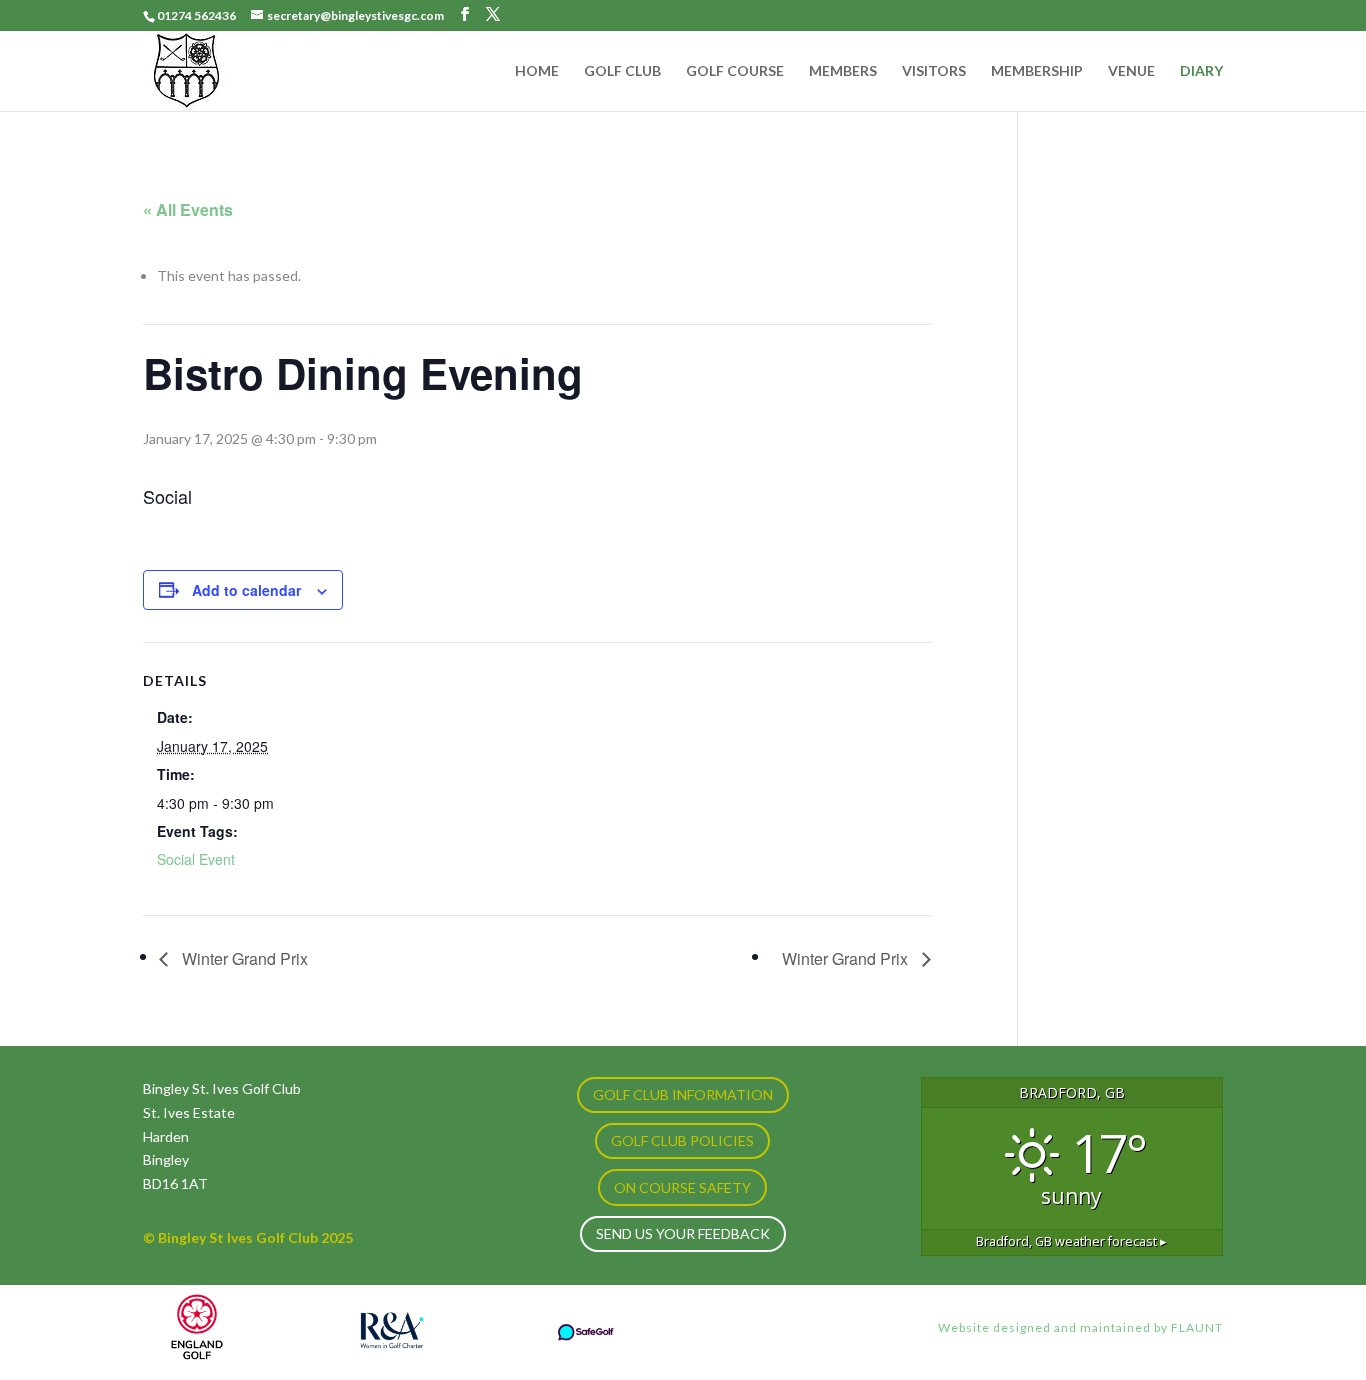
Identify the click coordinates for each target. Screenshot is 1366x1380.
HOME (537, 71)
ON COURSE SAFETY (682, 1187)
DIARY (1201, 71)
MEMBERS (843, 71)
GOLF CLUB (622, 71)
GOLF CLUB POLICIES (682, 1140)
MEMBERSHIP (1037, 71)
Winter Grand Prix (243, 958)
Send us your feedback (683, 1233)
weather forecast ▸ (1071, 1241)
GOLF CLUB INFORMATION (683, 1094)
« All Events (188, 209)
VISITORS (934, 71)
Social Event (196, 859)
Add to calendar (246, 590)
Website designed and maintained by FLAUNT (1080, 1327)
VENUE (1131, 71)
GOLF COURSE (735, 71)
